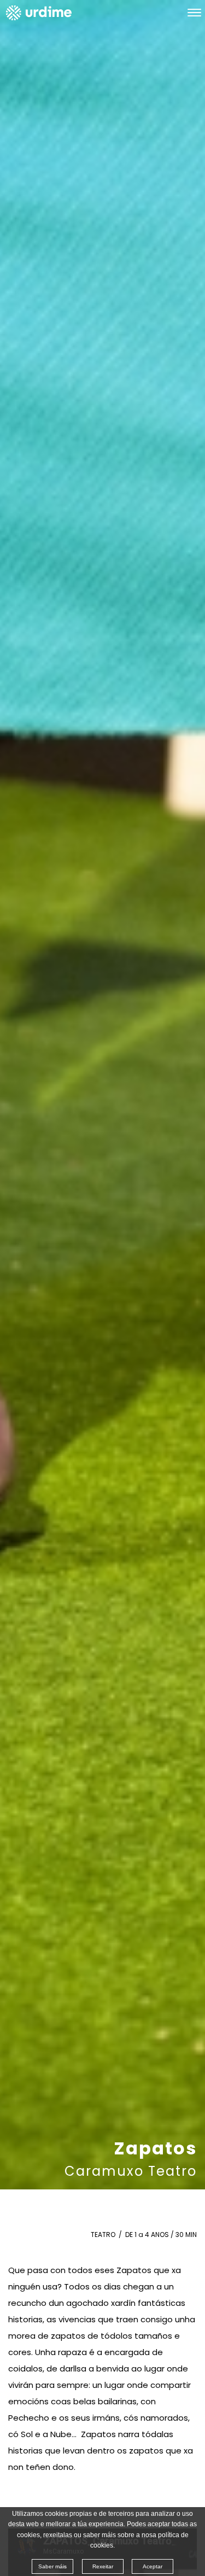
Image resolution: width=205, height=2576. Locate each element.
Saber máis (52, 2566)
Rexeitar (103, 2566)
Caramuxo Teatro (131, 2171)
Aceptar (153, 2566)
